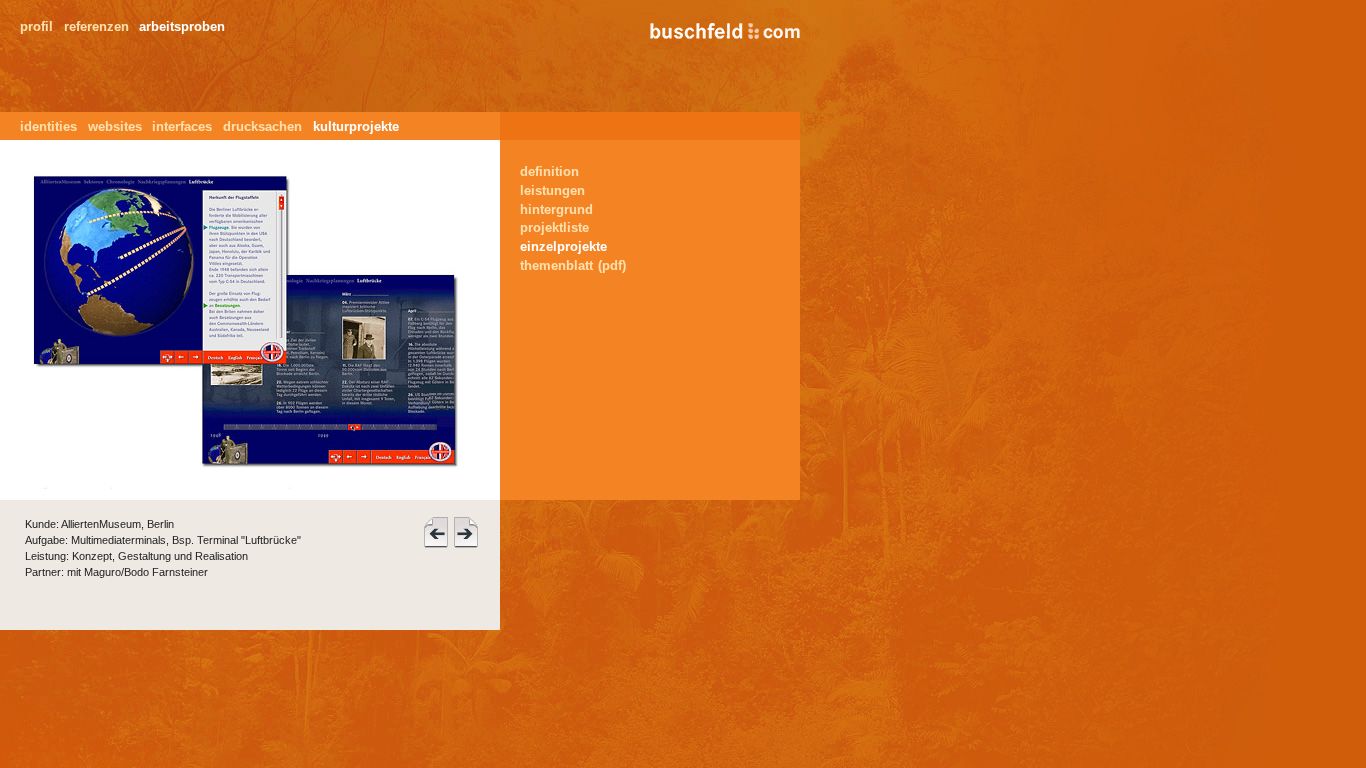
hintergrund (556, 209)
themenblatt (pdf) (573, 265)
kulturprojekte (356, 126)
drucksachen (262, 126)
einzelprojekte (563, 246)
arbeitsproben (182, 26)
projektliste (554, 227)
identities (48, 126)
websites (115, 126)
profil (36, 26)
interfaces (182, 126)
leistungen (552, 190)
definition (549, 171)
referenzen (96, 26)
